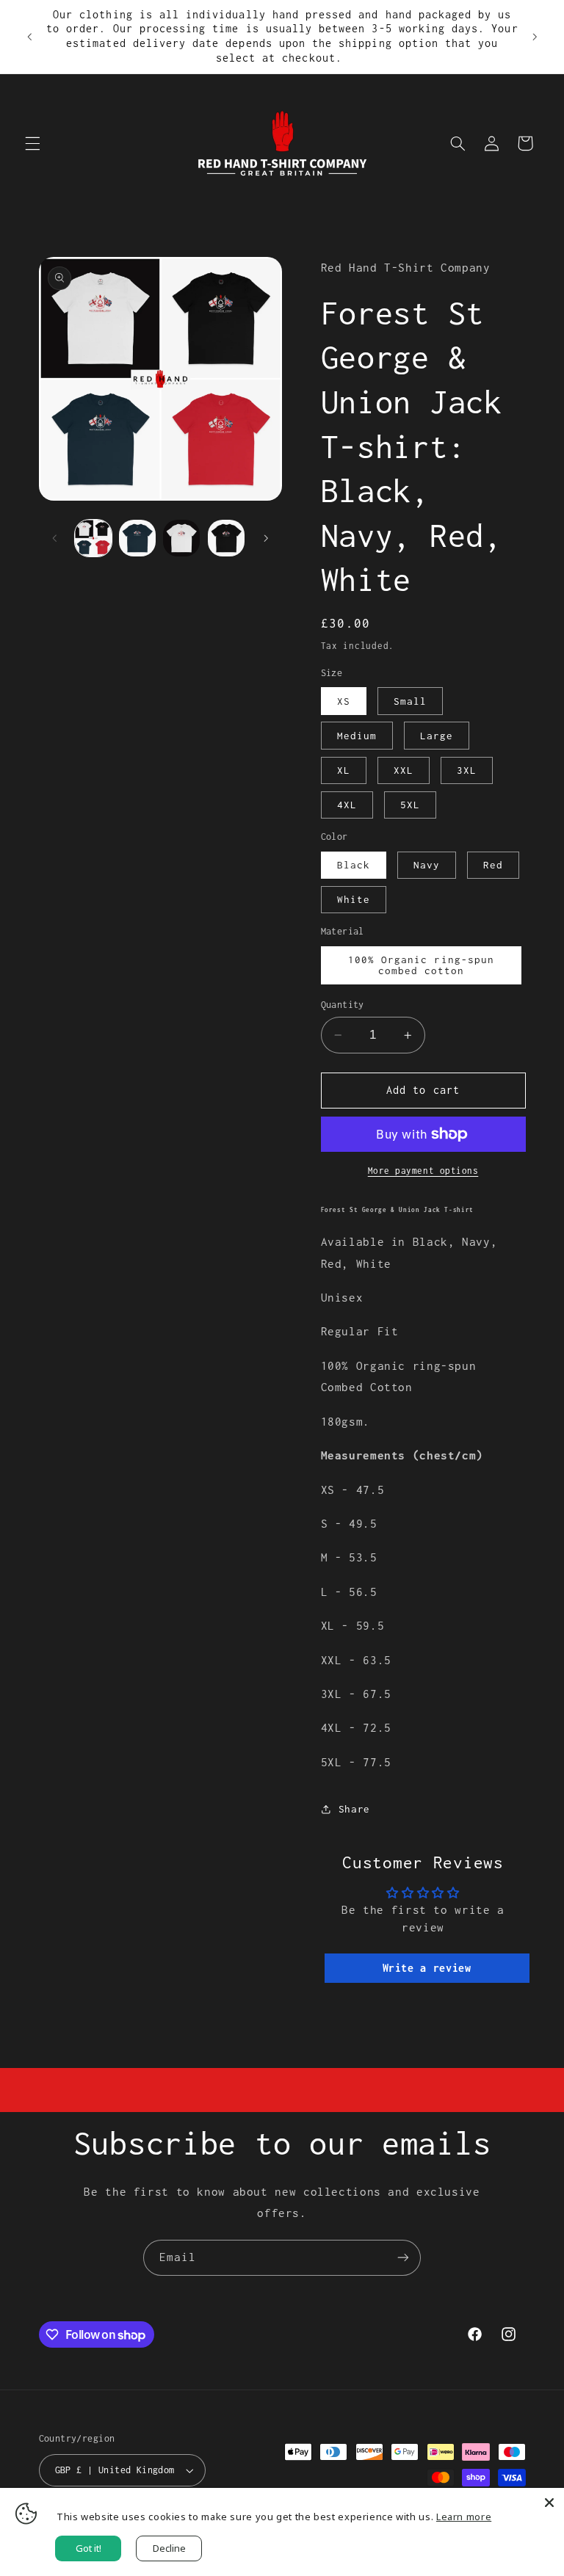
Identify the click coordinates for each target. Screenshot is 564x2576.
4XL (347, 805)
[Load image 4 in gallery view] (226, 538)
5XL (410, 805)
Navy (427, 865)
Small (410, 701)
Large (437, 736)
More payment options (423, 1171)
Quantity (343, 1005)
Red (493, 865)
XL (344, 770)
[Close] (549, 2503)
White (354, 899)
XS (344, 701)
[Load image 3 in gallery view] (181, 538)
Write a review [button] (427, 1968)
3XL (467, 770)
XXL (404, 770)
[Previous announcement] (29, 37)
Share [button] (354, 1809)
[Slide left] (55, 538)
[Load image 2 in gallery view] (137, 538)
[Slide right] (266, 538)
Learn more (464, 2517)
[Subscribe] (403, 2258)
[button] (32, 143)
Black (354, 865)
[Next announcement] (535, 37)
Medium (357, 736)
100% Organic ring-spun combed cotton (421, 965)
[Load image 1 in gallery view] (93, 538)
